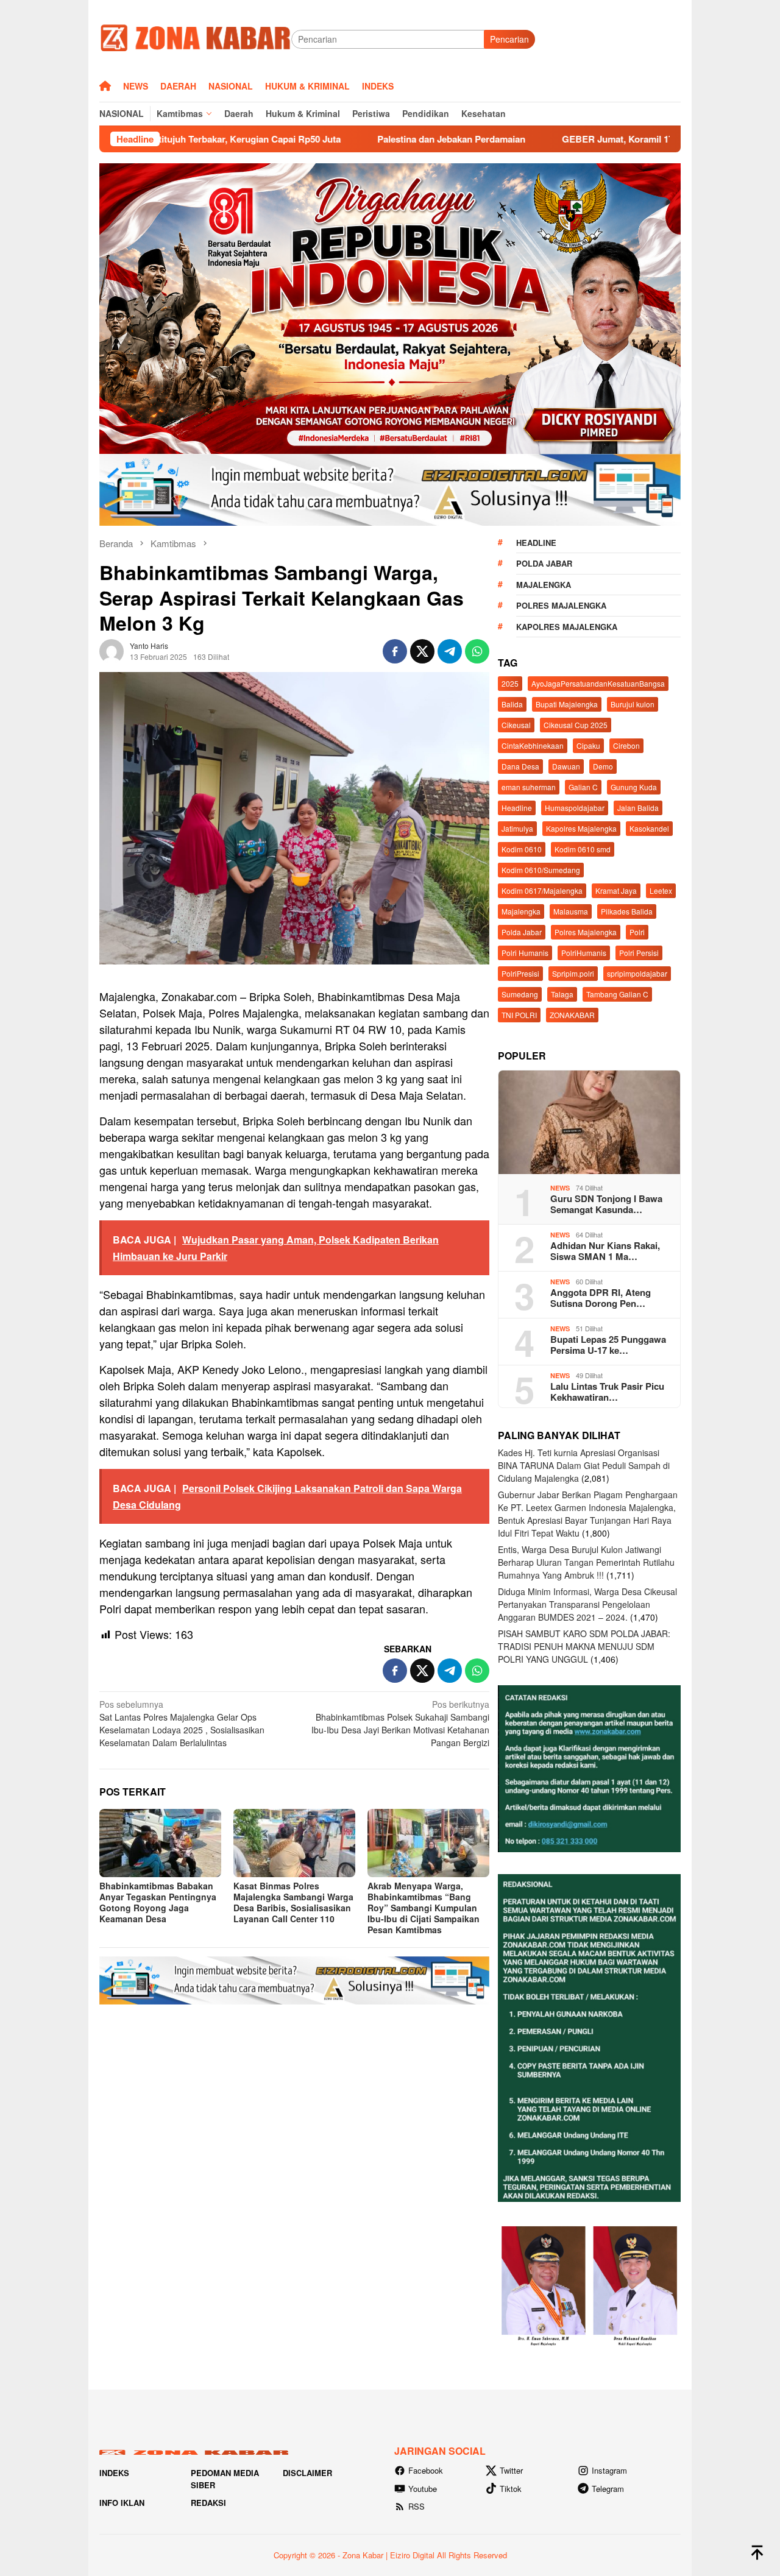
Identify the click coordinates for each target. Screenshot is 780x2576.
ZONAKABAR (572, 1015)
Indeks (114, 2473)
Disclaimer (307, 2473)
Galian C (583, 787)
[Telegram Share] (450, 651)
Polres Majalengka (561, 605)
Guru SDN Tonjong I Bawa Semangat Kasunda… (606, 1204)
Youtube (423, 2489)
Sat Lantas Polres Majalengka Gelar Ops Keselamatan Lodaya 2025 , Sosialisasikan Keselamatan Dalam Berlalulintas (182, 1723)
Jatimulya (517, 828)
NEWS (560, 1188)
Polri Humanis (525, 953)
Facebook (426, 2470)
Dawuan (566, 766)
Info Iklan (122, 2503)
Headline (536, 543)
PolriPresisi (520, 973)
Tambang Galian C (617, 994)
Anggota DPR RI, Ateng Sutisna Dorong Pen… (601, 1298)
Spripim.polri (573, 973)
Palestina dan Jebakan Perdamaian (323, 139)
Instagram (609, 2470)
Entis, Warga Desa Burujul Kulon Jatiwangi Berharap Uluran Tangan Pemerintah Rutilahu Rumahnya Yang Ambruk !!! (586, 1562)
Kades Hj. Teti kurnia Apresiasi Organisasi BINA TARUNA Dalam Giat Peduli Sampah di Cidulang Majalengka (584, 1465)
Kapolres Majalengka (567, 627)
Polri (637, 932)
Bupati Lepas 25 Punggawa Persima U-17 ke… (608, 1345)
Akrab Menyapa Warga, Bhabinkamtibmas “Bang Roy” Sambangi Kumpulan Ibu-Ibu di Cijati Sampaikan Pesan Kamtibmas (424, 1908)
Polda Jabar (544, 563)
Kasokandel (649, 828)
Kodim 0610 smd (583, 849)
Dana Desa (520, 766)
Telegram (608, 2489)
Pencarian (509, 39)
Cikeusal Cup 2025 (576, 725)
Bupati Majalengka (567, 704)
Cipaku (588, 745)
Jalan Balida (638, 808)
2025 (510, 683)
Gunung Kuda (634, 787)
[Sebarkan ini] (395, 651)
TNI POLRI (519, 1015)
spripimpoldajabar (637, 973)
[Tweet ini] (422, 651)
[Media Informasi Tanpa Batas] (195, 38)
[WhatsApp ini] (477, 651)
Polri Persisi (639, 953)
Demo (603, 766)
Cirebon (626, 745)
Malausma (571, 911)
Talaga (562, 994)
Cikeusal (516, 725)
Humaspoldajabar (575, 808)
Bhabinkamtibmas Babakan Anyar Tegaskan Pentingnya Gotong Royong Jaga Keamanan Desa (158, 1902)
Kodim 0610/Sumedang (541, 870)
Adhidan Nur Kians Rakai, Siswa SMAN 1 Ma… (605, 1251)
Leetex (661, 890)
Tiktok (511, 2489)
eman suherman (529, 787)
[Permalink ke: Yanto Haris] (112, 649)
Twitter (511, 2470)
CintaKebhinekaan (533, 745)
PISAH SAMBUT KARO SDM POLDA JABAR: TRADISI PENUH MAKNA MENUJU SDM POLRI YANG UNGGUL (584, 1646)
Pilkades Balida (627, 911)
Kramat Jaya (616, 890)
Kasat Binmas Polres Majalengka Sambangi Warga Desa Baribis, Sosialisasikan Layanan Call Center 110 (293, 1902)
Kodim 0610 (522, 849)
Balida (512, 704)
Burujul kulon (633, 704)
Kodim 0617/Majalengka (542, 890)
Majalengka (544, 585)
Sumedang (520, 994)
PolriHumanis (584, 953)
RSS (417, 2506)
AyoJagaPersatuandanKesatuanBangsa (598, 683)
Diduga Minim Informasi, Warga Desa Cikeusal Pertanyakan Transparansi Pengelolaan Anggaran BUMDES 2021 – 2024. (587, 1604)
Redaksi (208, 2503)
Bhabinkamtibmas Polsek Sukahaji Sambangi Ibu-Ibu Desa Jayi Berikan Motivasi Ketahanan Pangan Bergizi (400, 1723)
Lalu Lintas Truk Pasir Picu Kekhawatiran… (607, 1392)
